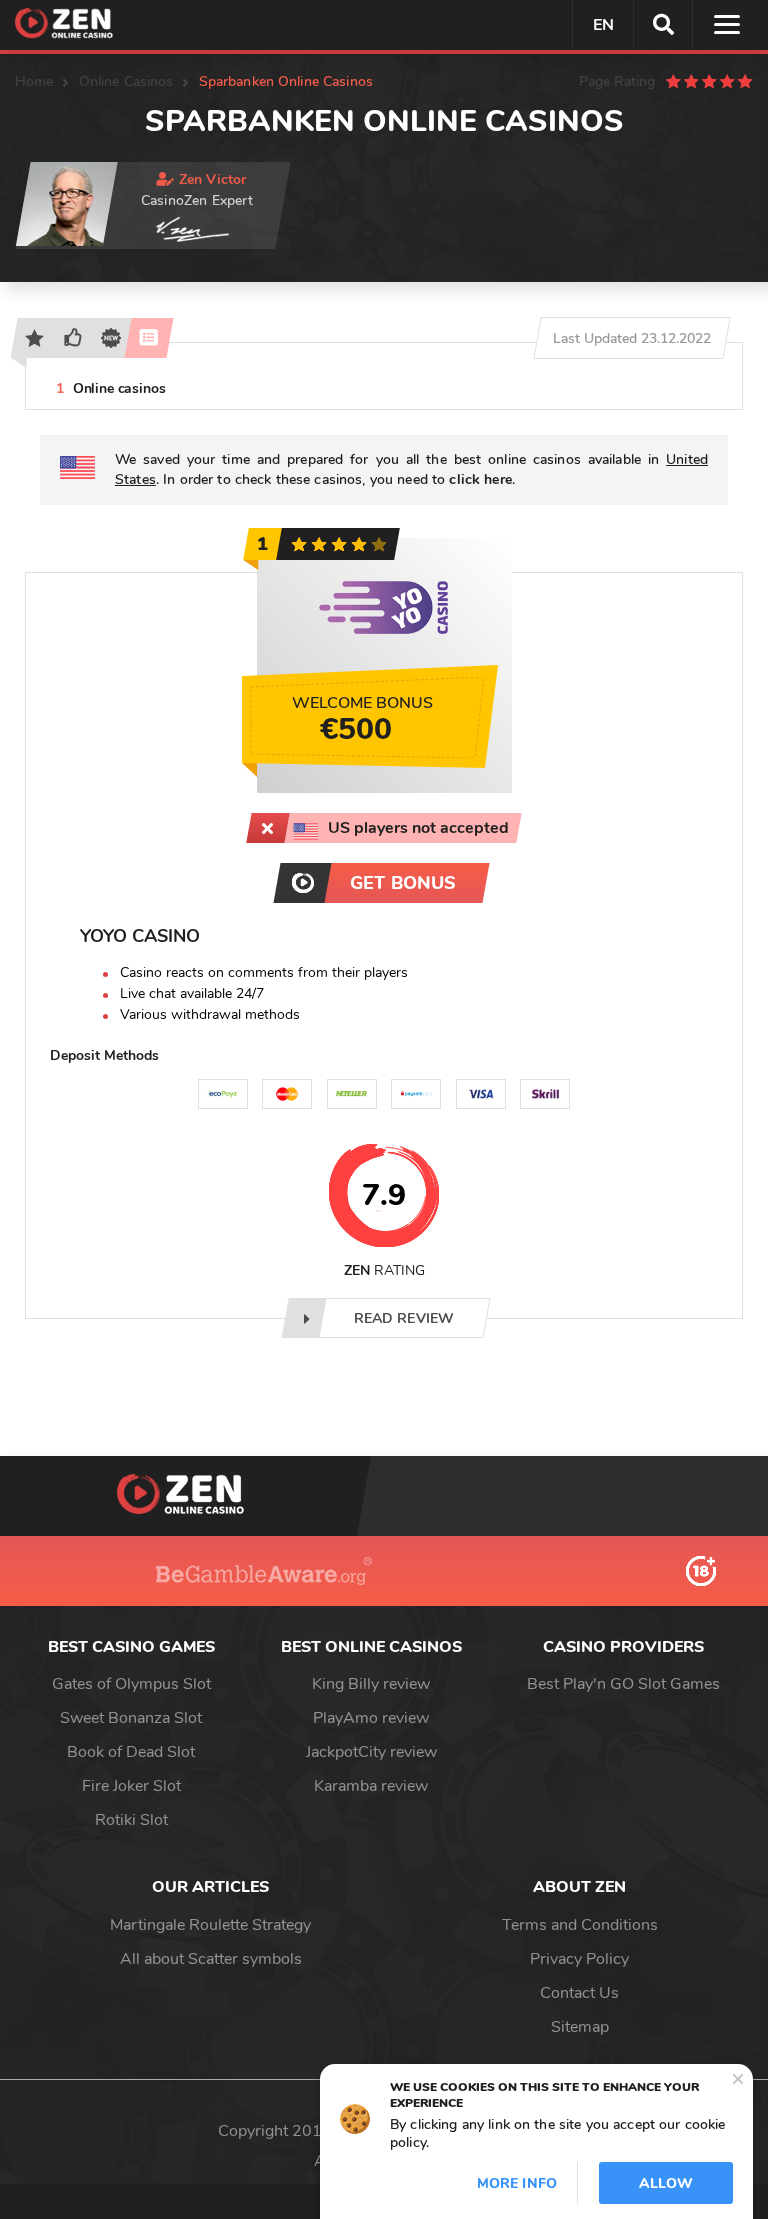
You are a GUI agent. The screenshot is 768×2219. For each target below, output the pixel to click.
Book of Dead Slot (131, 1752)
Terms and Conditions (580, 1925)
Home (34, 81)
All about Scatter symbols (211, 1959)
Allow (666, 2183)
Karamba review (371, 1786)
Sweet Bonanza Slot (131, 1718)
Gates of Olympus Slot (131, 1684)
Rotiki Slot (131, 1820)
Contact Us (579, 1993)
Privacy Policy (579, 1959)
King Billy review (371, 1684)
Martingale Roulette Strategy (210, 1925)
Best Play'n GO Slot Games (623, 1684)
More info (517, 2183)
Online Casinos (126, 81)
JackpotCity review (371, 1752)
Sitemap (580, 2027)
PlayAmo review (371, 1718)
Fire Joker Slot (131, 1786)
